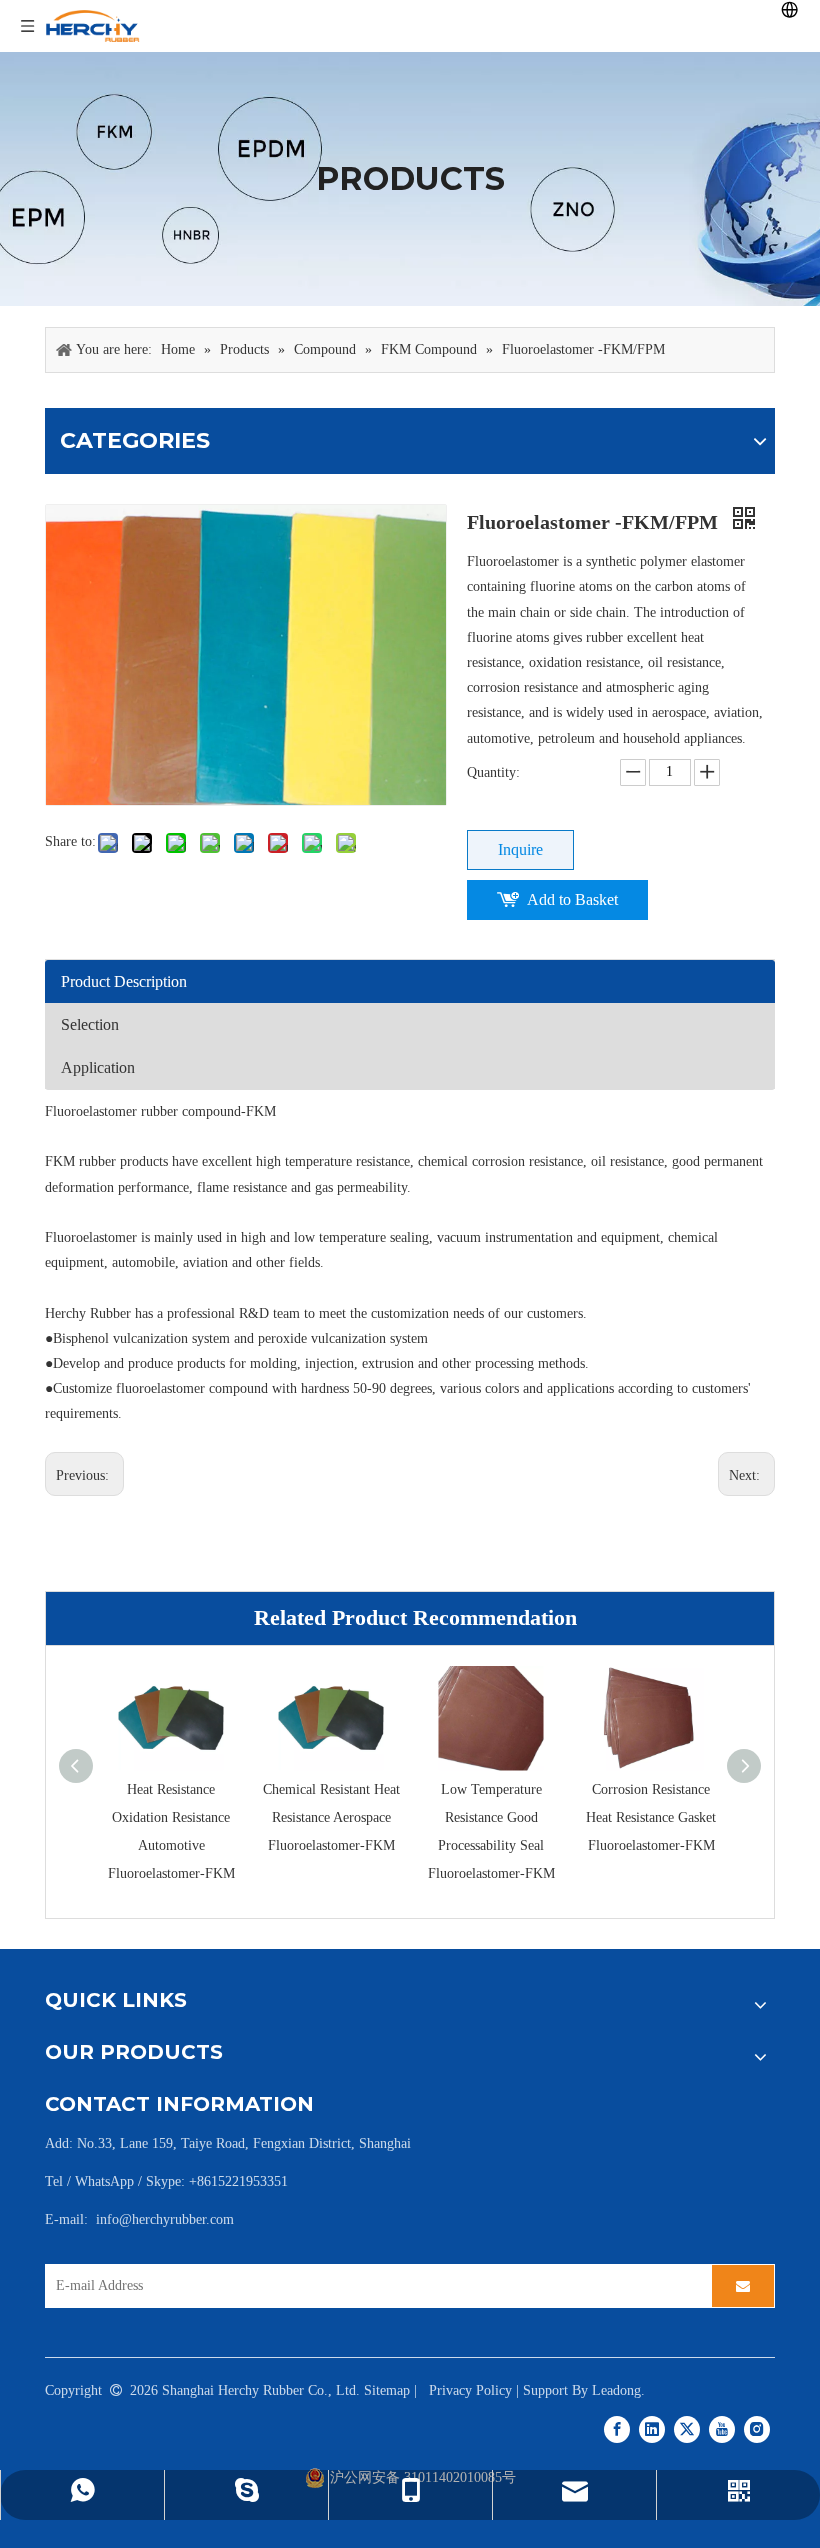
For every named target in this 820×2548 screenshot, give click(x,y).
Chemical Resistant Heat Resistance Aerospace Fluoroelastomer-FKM (331, 1817)
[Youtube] (722, 2429)
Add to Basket (572, 899)
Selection (90, 1024)
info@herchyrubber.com (165, 2219)
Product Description (124, 981)
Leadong (616, 2390)
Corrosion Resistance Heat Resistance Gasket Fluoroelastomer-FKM (651, 1817)
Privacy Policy (470, 2390)
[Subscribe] (743, 2286)
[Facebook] (617, 2429)
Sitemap (387, 2390)
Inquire (520, 849)
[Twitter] (687, 2429)
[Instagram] (757, 2429)
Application (98, 1067)
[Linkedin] (652, 2429)
